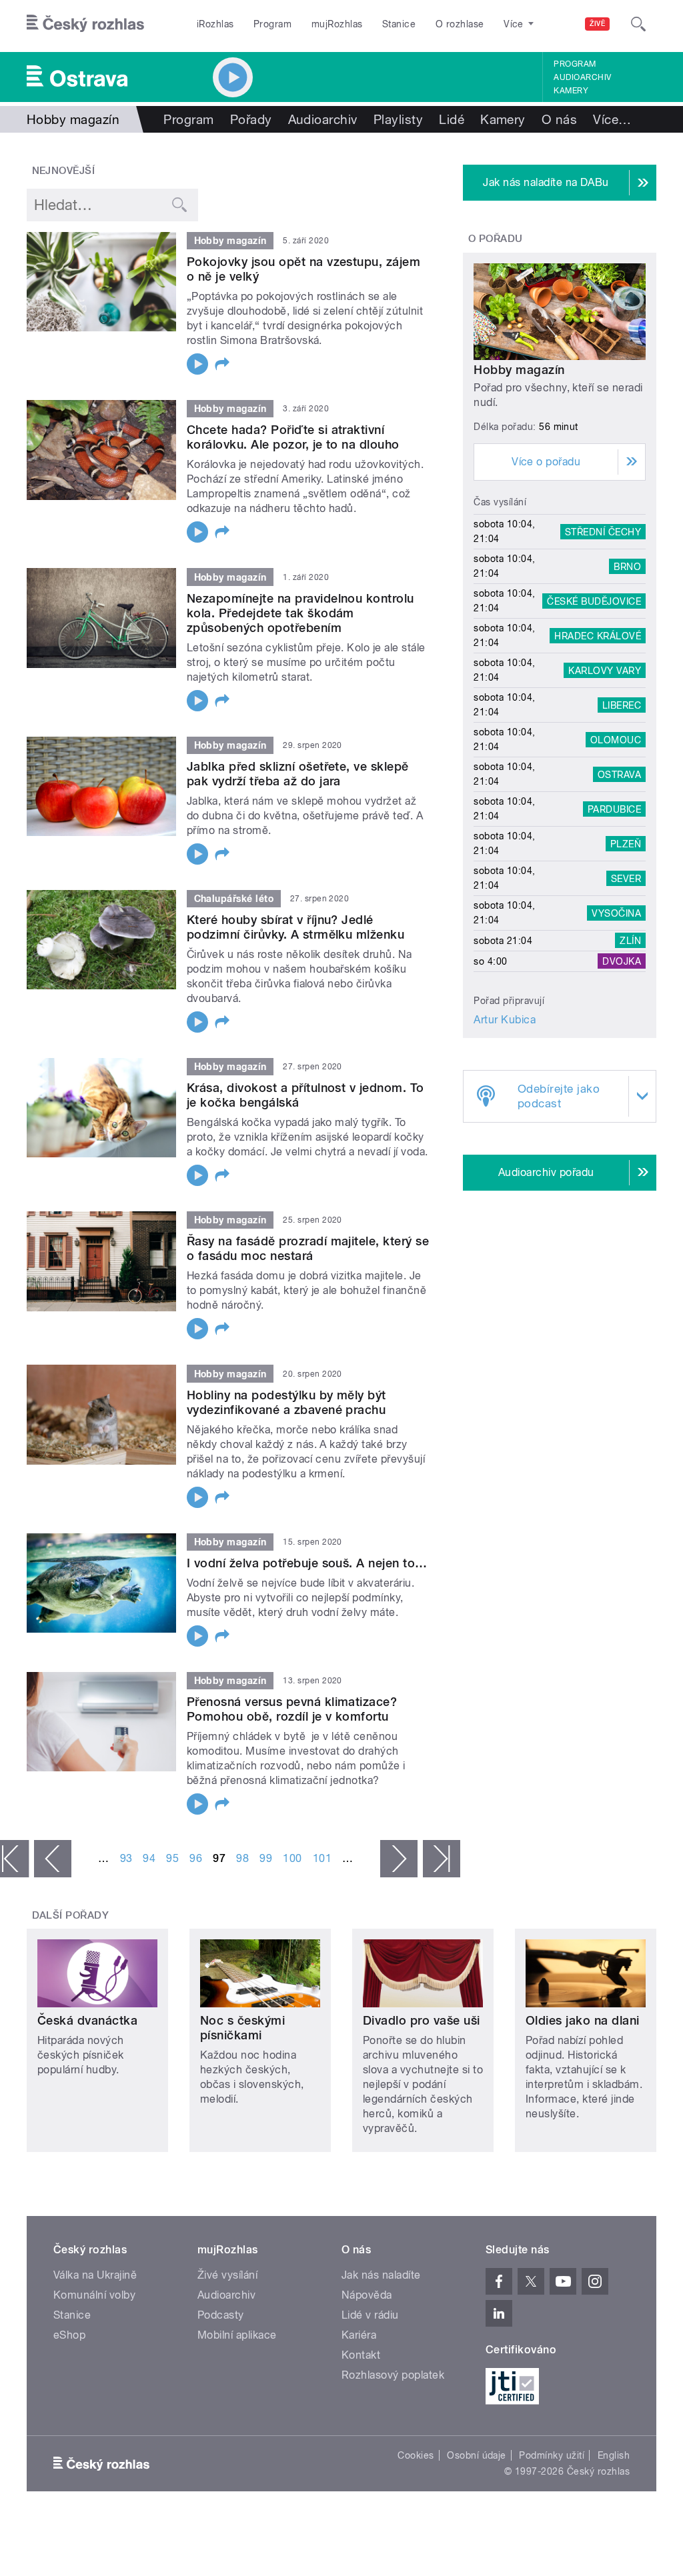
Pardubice (614, 809)
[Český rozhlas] (85, 24)
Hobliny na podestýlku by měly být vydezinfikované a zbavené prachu (286, 1402)
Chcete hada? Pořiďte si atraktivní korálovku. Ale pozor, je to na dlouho (293, 437)
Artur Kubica (505, 1020)
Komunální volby (94, 2295)
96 (196, 1858)
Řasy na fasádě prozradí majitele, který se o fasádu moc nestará (308, 1248)
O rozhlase (460, 24)
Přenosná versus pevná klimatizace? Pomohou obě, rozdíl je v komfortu (292, 1709)
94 (149, 1858)
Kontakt (361, 2355)
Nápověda (367, 2295)
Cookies (416, 2455)
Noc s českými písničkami (242, 2028)
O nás (559, 119)
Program (272, 24)
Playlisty (398, 119)
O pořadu (496, 239)
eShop (69, 2335)
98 (242, 1858)
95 (172, 1858)
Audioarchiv (582, 77)
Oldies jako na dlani (583, 2020)
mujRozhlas (337, 24)
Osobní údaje (477, 2455)
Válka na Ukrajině (95, 2275)
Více (612, 119)
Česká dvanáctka (87, 2020)
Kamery (571, 91)
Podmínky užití (552, 2455)
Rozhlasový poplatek (393, 2375)
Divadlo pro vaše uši (422, 2020)
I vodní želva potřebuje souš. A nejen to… (307, 1563)
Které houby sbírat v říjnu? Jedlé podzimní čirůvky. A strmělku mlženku (295, 927)
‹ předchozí (53, 1859)
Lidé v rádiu (370, 2315)
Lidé (452, 119)
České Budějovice (594, 601)
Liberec (622, 705)
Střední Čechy (603, 531)
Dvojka (622, 961)
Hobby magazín (519, 370)
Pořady (251, 119)
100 (292, 1858)
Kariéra (359, 2335)
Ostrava (619, 774)
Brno (627, 566)
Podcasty (221, 2315)
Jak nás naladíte (381, 2275)
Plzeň (626, 843)
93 (126, 1858)
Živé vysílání (227, 2275)
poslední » (442, 1859)
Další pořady (71, 1915)
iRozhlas (215, 24)
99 (266, 1858)
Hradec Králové (598, 635)
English (614, 2455)
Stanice (399, 24)
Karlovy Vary (605, 670)
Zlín (630, 941)
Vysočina (616, 913)
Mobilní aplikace (237, 2335)
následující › (399, 1859)
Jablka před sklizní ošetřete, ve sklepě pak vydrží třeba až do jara (298, 774)
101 (322, 1858)
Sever (626, 878)
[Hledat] (638, 24)
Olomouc (616, 739)
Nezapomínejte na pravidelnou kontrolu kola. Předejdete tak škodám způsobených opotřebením (300, 613)
